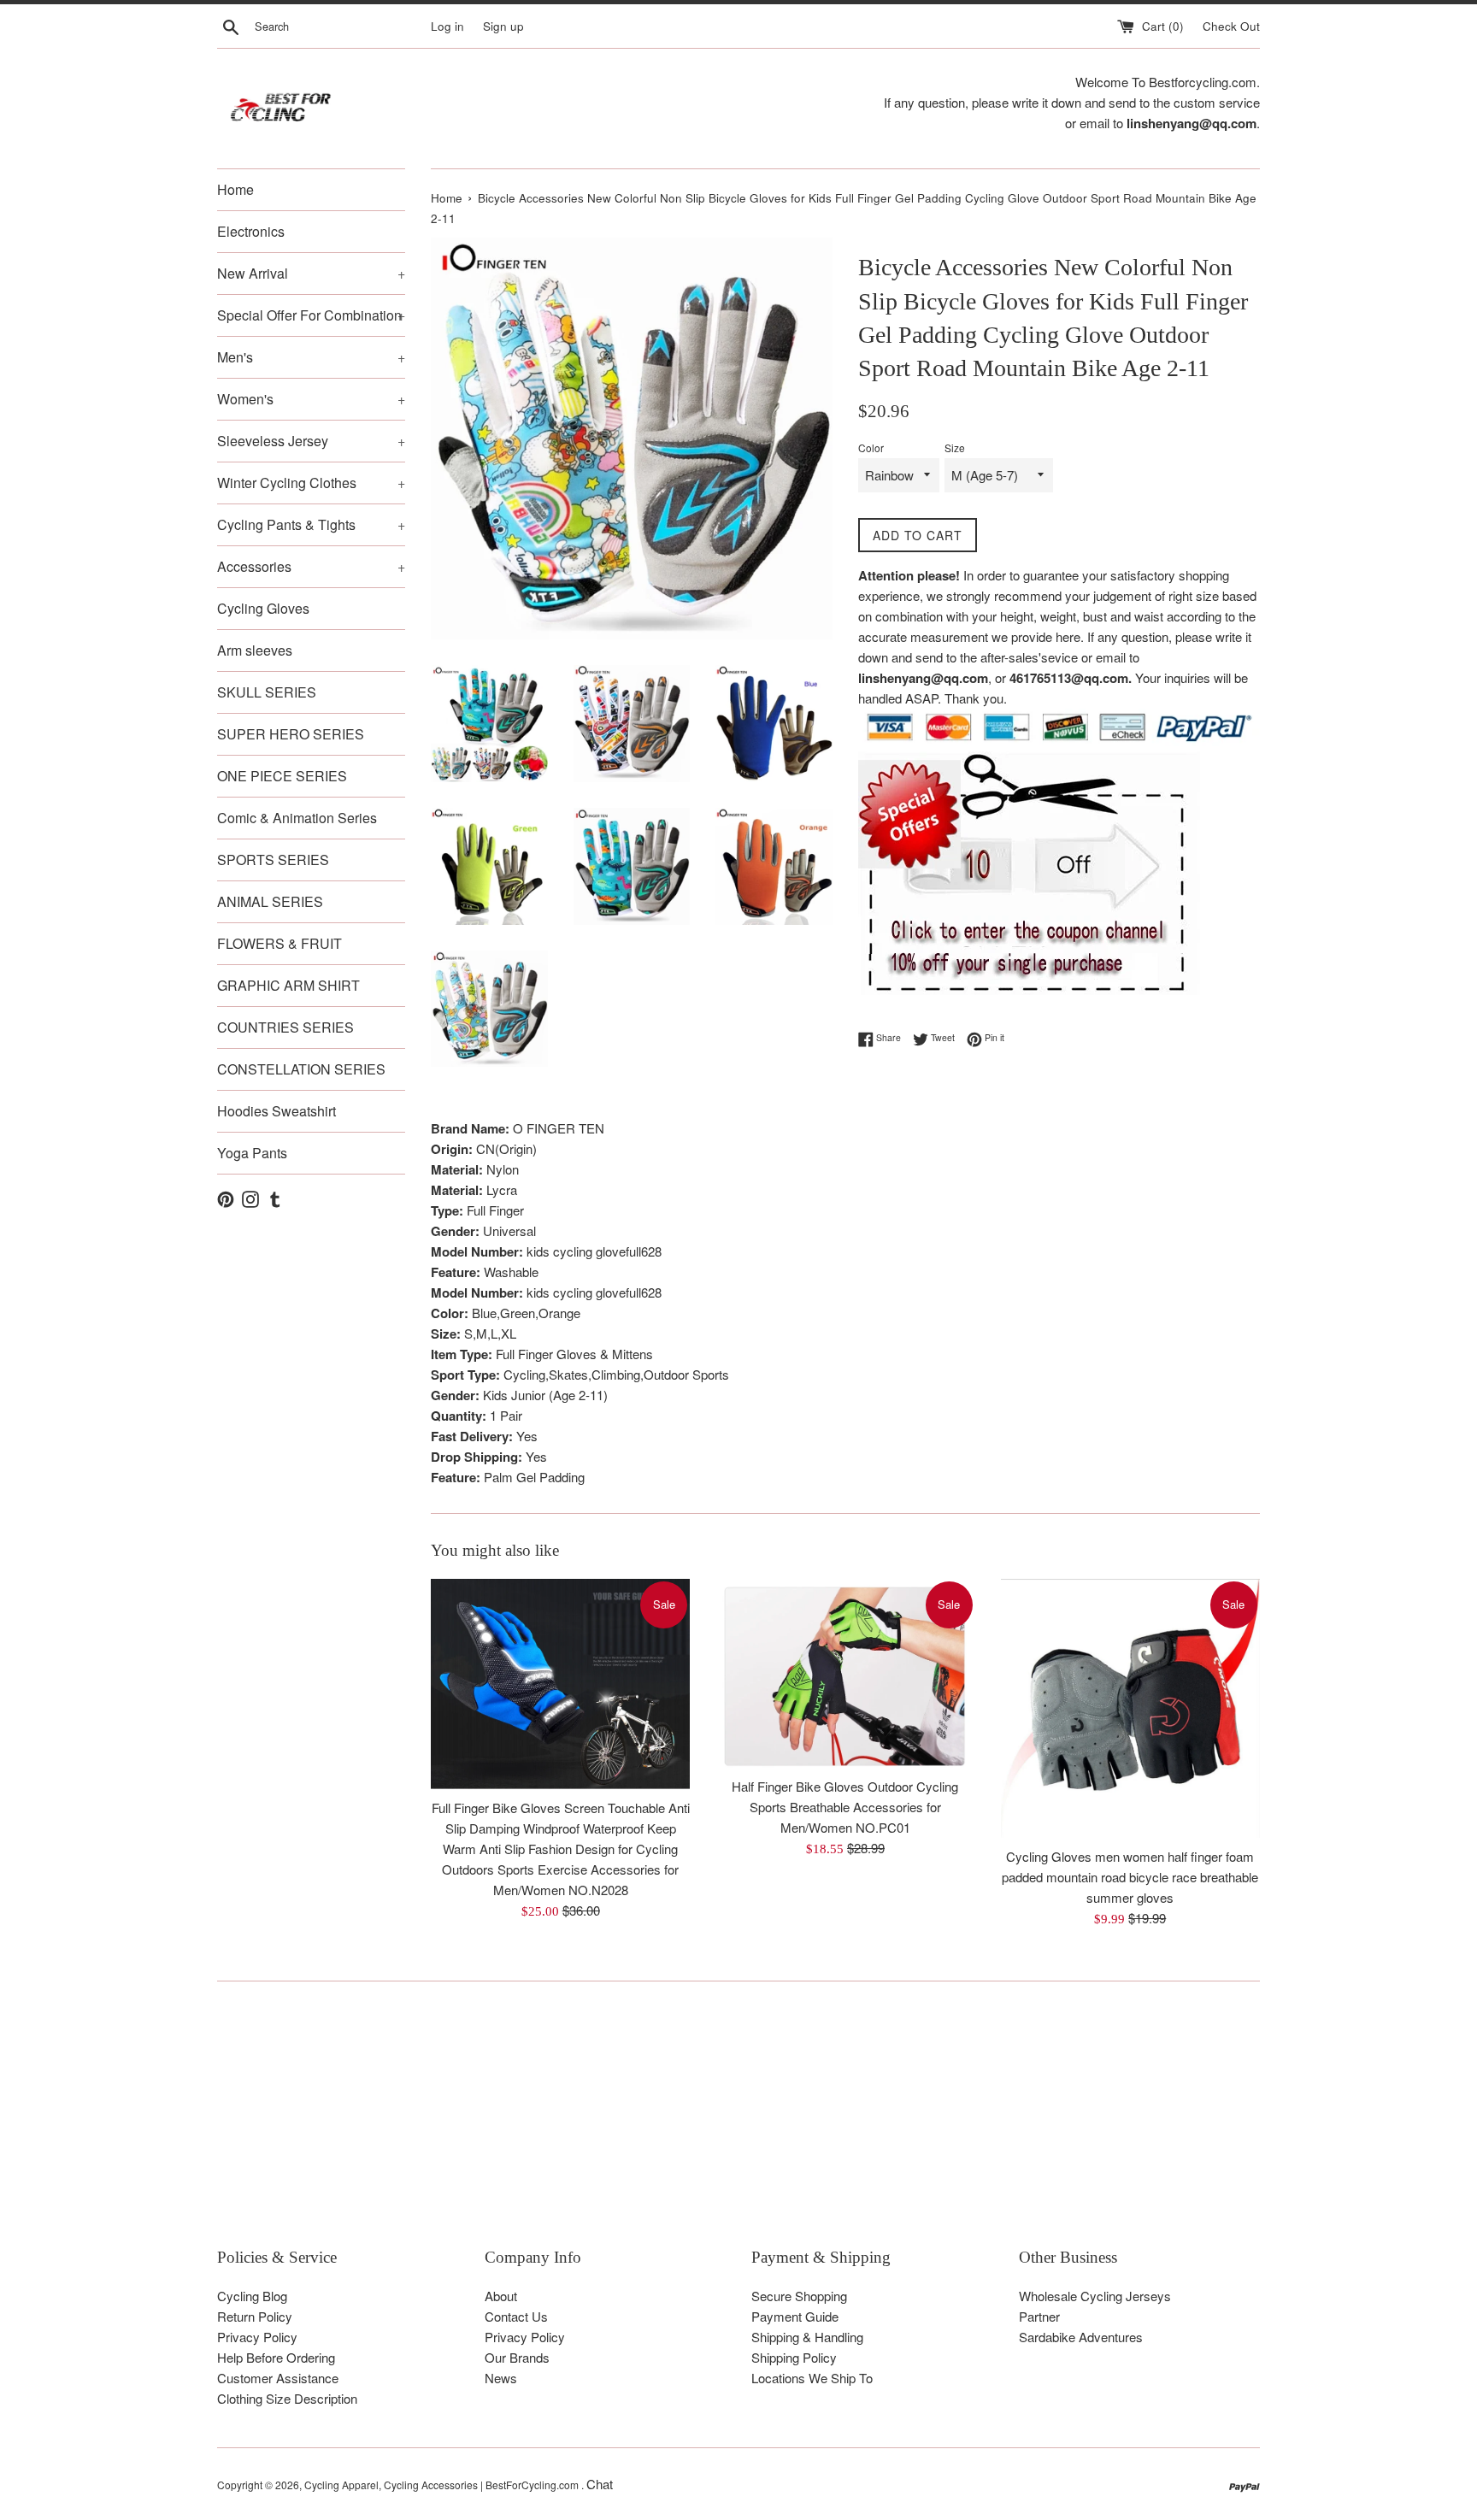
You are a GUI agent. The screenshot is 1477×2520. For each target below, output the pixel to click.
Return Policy (255, 2316)
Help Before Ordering (276, 2357)
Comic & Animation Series (297, 818)
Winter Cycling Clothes (311, 483)
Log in (447, 26)
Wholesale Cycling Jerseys (1095, 2296)
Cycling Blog (252, 2296)
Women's (311, 399)
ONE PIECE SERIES (282, 776)
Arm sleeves (255, 650)
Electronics (251, 231)
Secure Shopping (799, 2296)
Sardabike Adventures (1081, 2337)
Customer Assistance (278, 2378)
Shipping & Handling (807, 2337)
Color (871, 447)
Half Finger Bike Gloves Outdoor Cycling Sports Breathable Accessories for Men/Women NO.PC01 (845, 1807)
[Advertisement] (730, 2127)
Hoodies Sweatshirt (277, 1111)
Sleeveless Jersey (311, 441)
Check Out (1231, 26)
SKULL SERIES (267, 692)
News (501, 2378)
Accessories (311, 566)
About (501, 2296)
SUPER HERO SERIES (291, 734)
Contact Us (516, 2316)
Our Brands (517, 2357)
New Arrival (311, 273)
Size (955, 447)
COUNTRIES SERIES (285, 1027)
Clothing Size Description (287, 2398)
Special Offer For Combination (311, 315)
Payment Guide (795, 2316)
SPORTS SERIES (273, 860)
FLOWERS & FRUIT (280, 943)
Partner (1039, 2316)
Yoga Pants (252, 1153)
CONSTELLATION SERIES (301, 1069)
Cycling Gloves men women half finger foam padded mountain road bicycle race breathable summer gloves (1130, 1877)
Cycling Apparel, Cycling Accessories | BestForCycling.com (443, 2485)
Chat (600, 2484)
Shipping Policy (794, 2357)
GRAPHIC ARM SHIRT (288, 985)
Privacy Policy (257, 2337)
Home (235, 189)
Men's (311, 357)
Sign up (503, 26)
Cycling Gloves (263, 608)
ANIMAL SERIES (270, 901)
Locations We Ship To (812, 2378)
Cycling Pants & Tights (311, 524)
